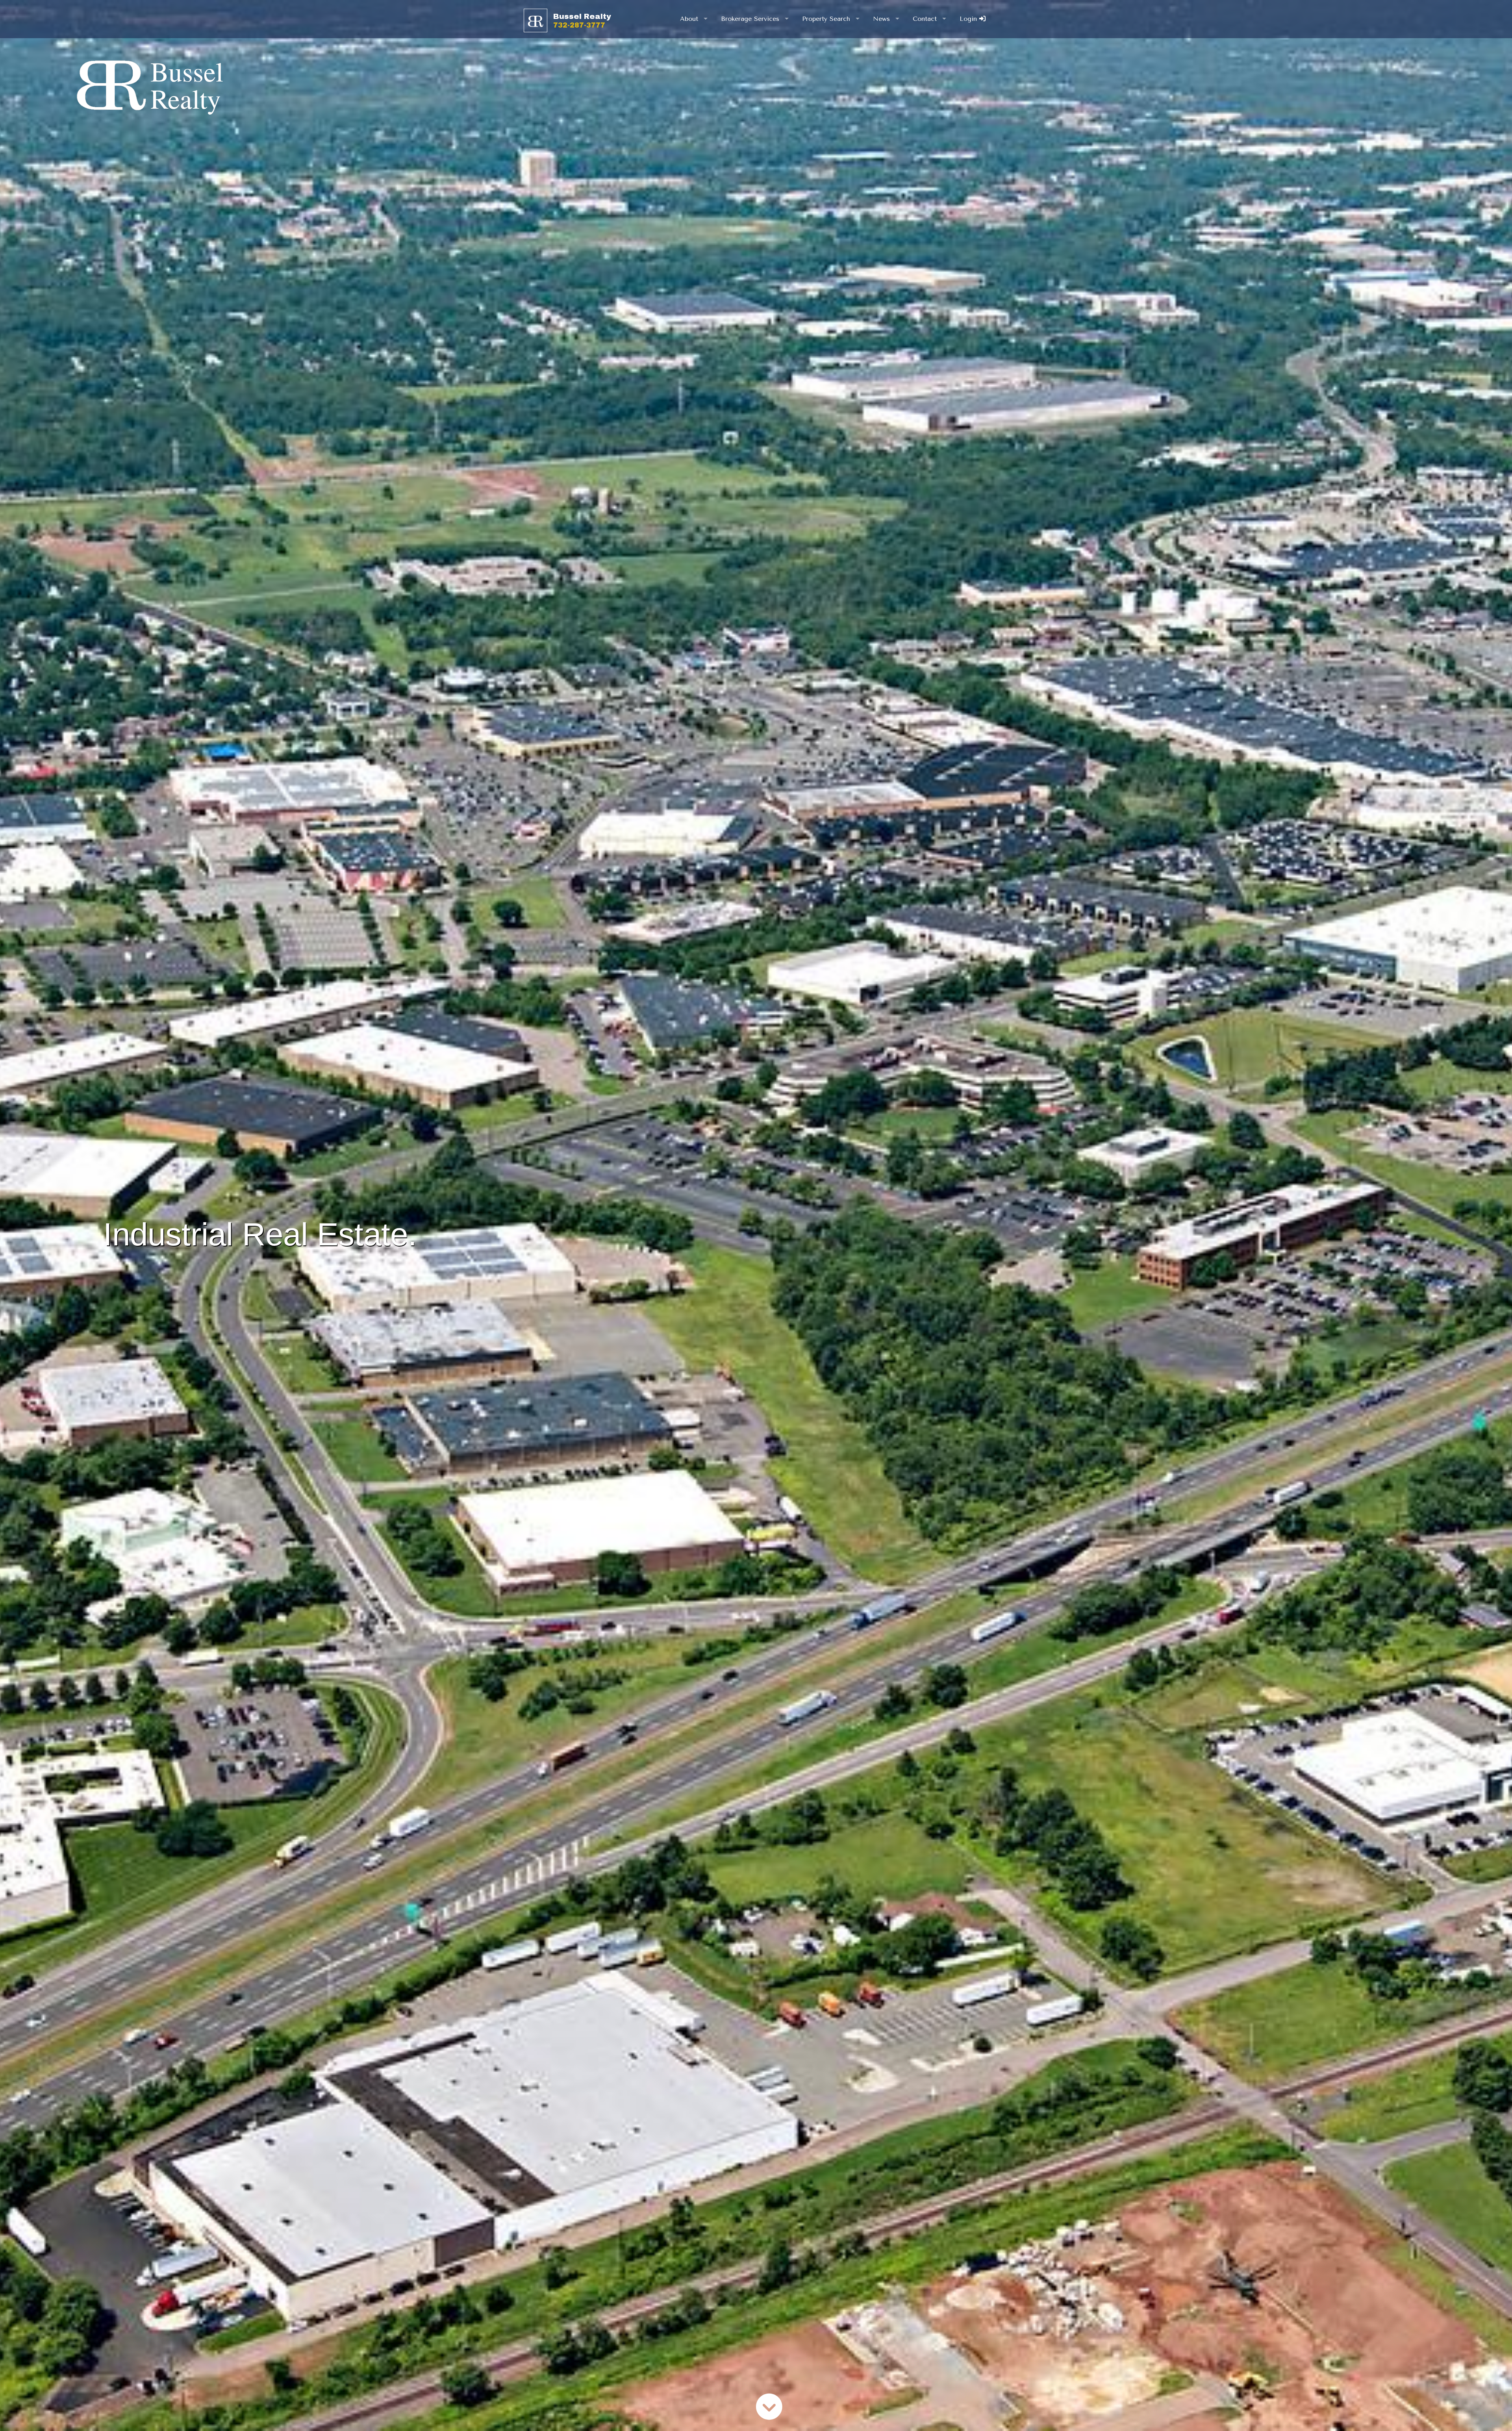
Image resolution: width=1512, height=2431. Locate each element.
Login (969, 19)
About (689, 19)
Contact (925, 19)
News (881, 19)
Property (826, 19)
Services (750, 19)
